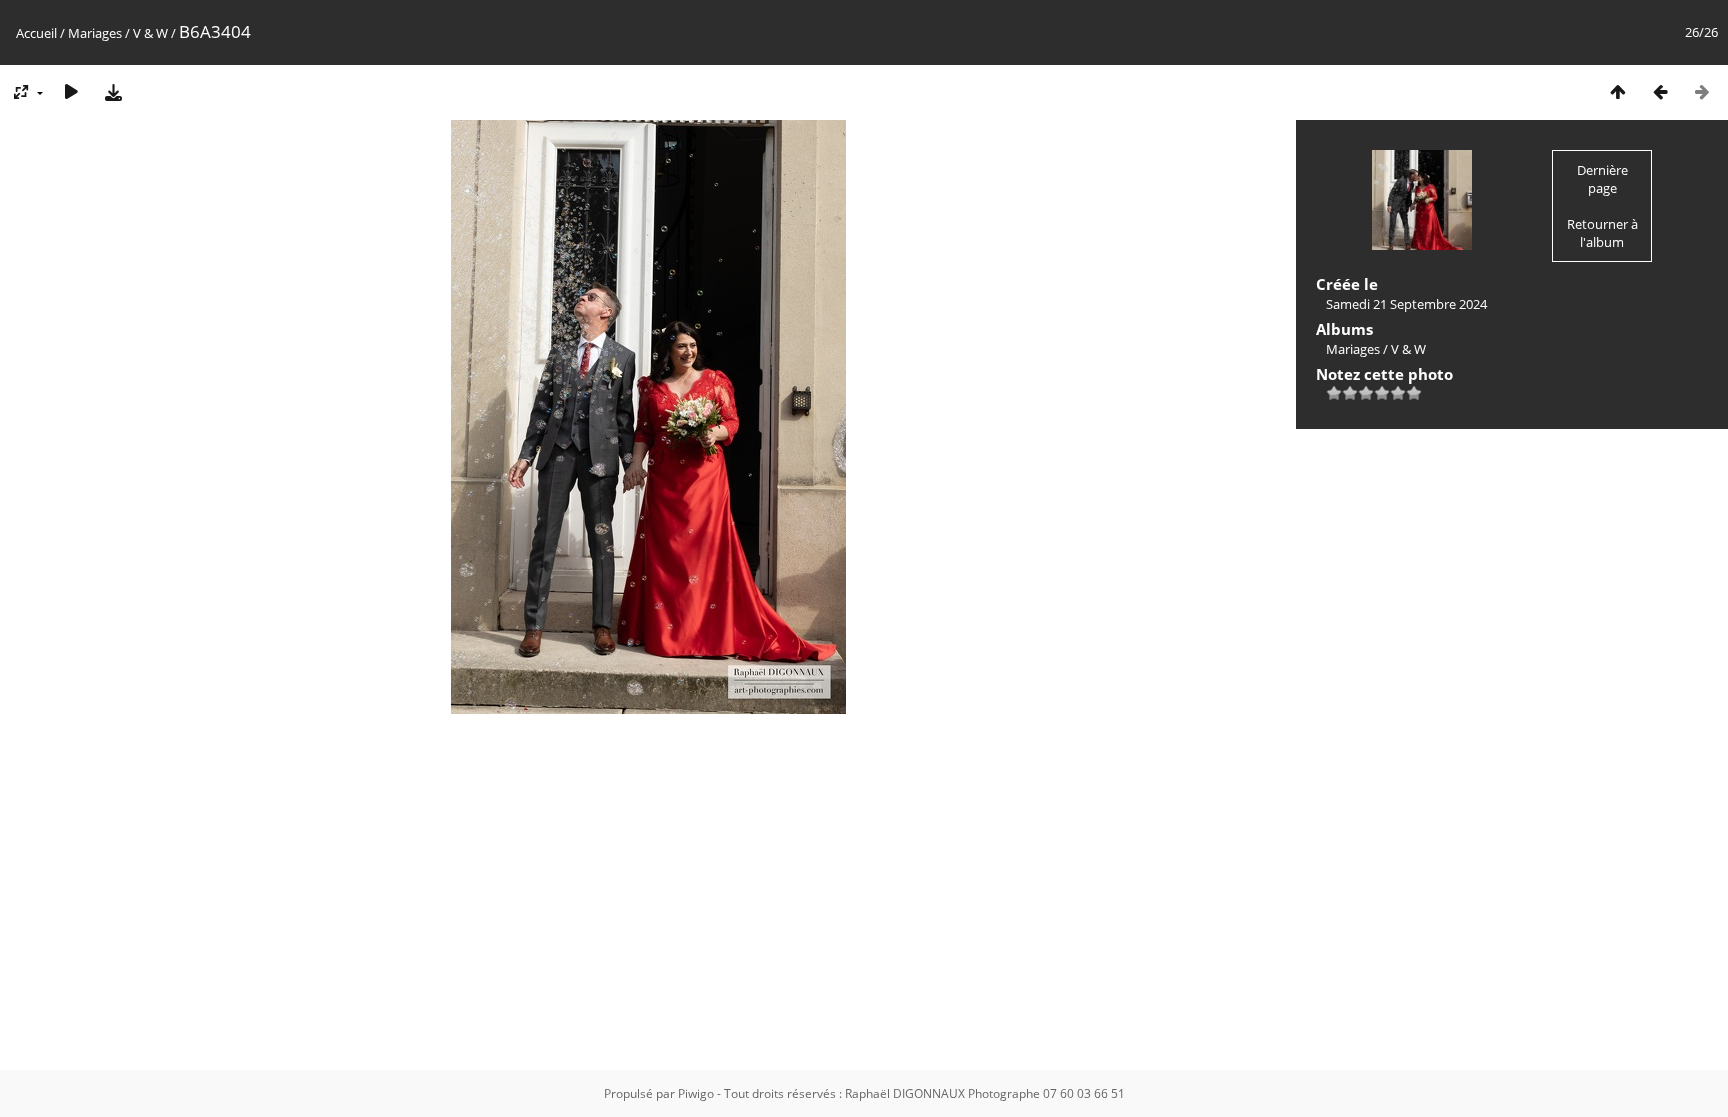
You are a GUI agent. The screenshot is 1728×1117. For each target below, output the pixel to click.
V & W (150, 33)
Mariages (95, 33)
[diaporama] (71, 91)
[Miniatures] (1618, 91)
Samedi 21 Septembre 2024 (1406, 304)
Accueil (36, 33)
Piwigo (696, 1093)
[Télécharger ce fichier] (113, 91)
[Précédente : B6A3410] (1660, 91)
